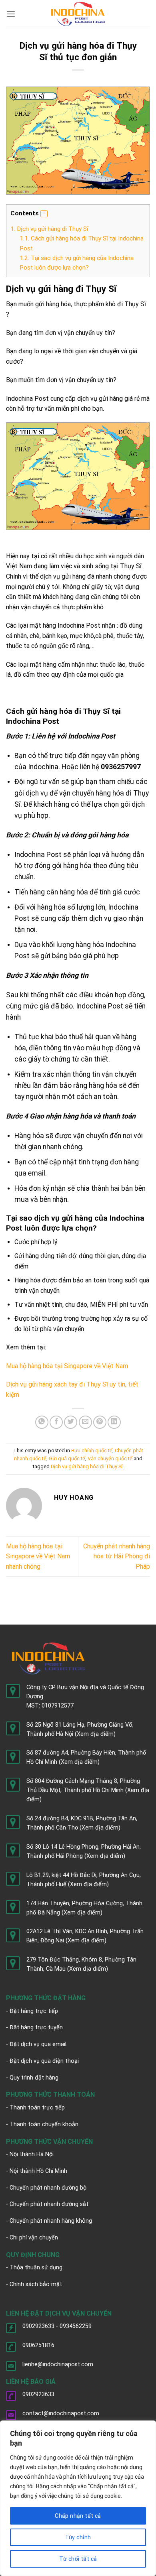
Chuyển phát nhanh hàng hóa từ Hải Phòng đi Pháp (117, 1556)
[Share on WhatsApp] (42, 1422)
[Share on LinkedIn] (114, 1422)
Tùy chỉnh (78, 2537)
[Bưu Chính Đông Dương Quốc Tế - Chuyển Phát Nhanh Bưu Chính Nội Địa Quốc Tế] (78, 14)
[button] (44, 214)
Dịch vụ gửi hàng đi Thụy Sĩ (50, 229)
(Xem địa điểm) (95, 1734)
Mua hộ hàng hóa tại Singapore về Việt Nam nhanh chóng (38, 1556)
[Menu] (11, 14)
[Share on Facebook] (56, 1422)
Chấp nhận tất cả (78, 2516)
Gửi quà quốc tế (67, 1458)
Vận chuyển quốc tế (110, 1458)
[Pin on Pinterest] (100, 1422)
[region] (78, 2498)
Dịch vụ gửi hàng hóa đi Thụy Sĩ (87, 1466)
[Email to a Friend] (85, 1422)
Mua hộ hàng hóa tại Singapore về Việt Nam (67, 1366)
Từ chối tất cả (78, 2559)
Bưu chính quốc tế (92, 1450)
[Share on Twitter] (71, 1422)
